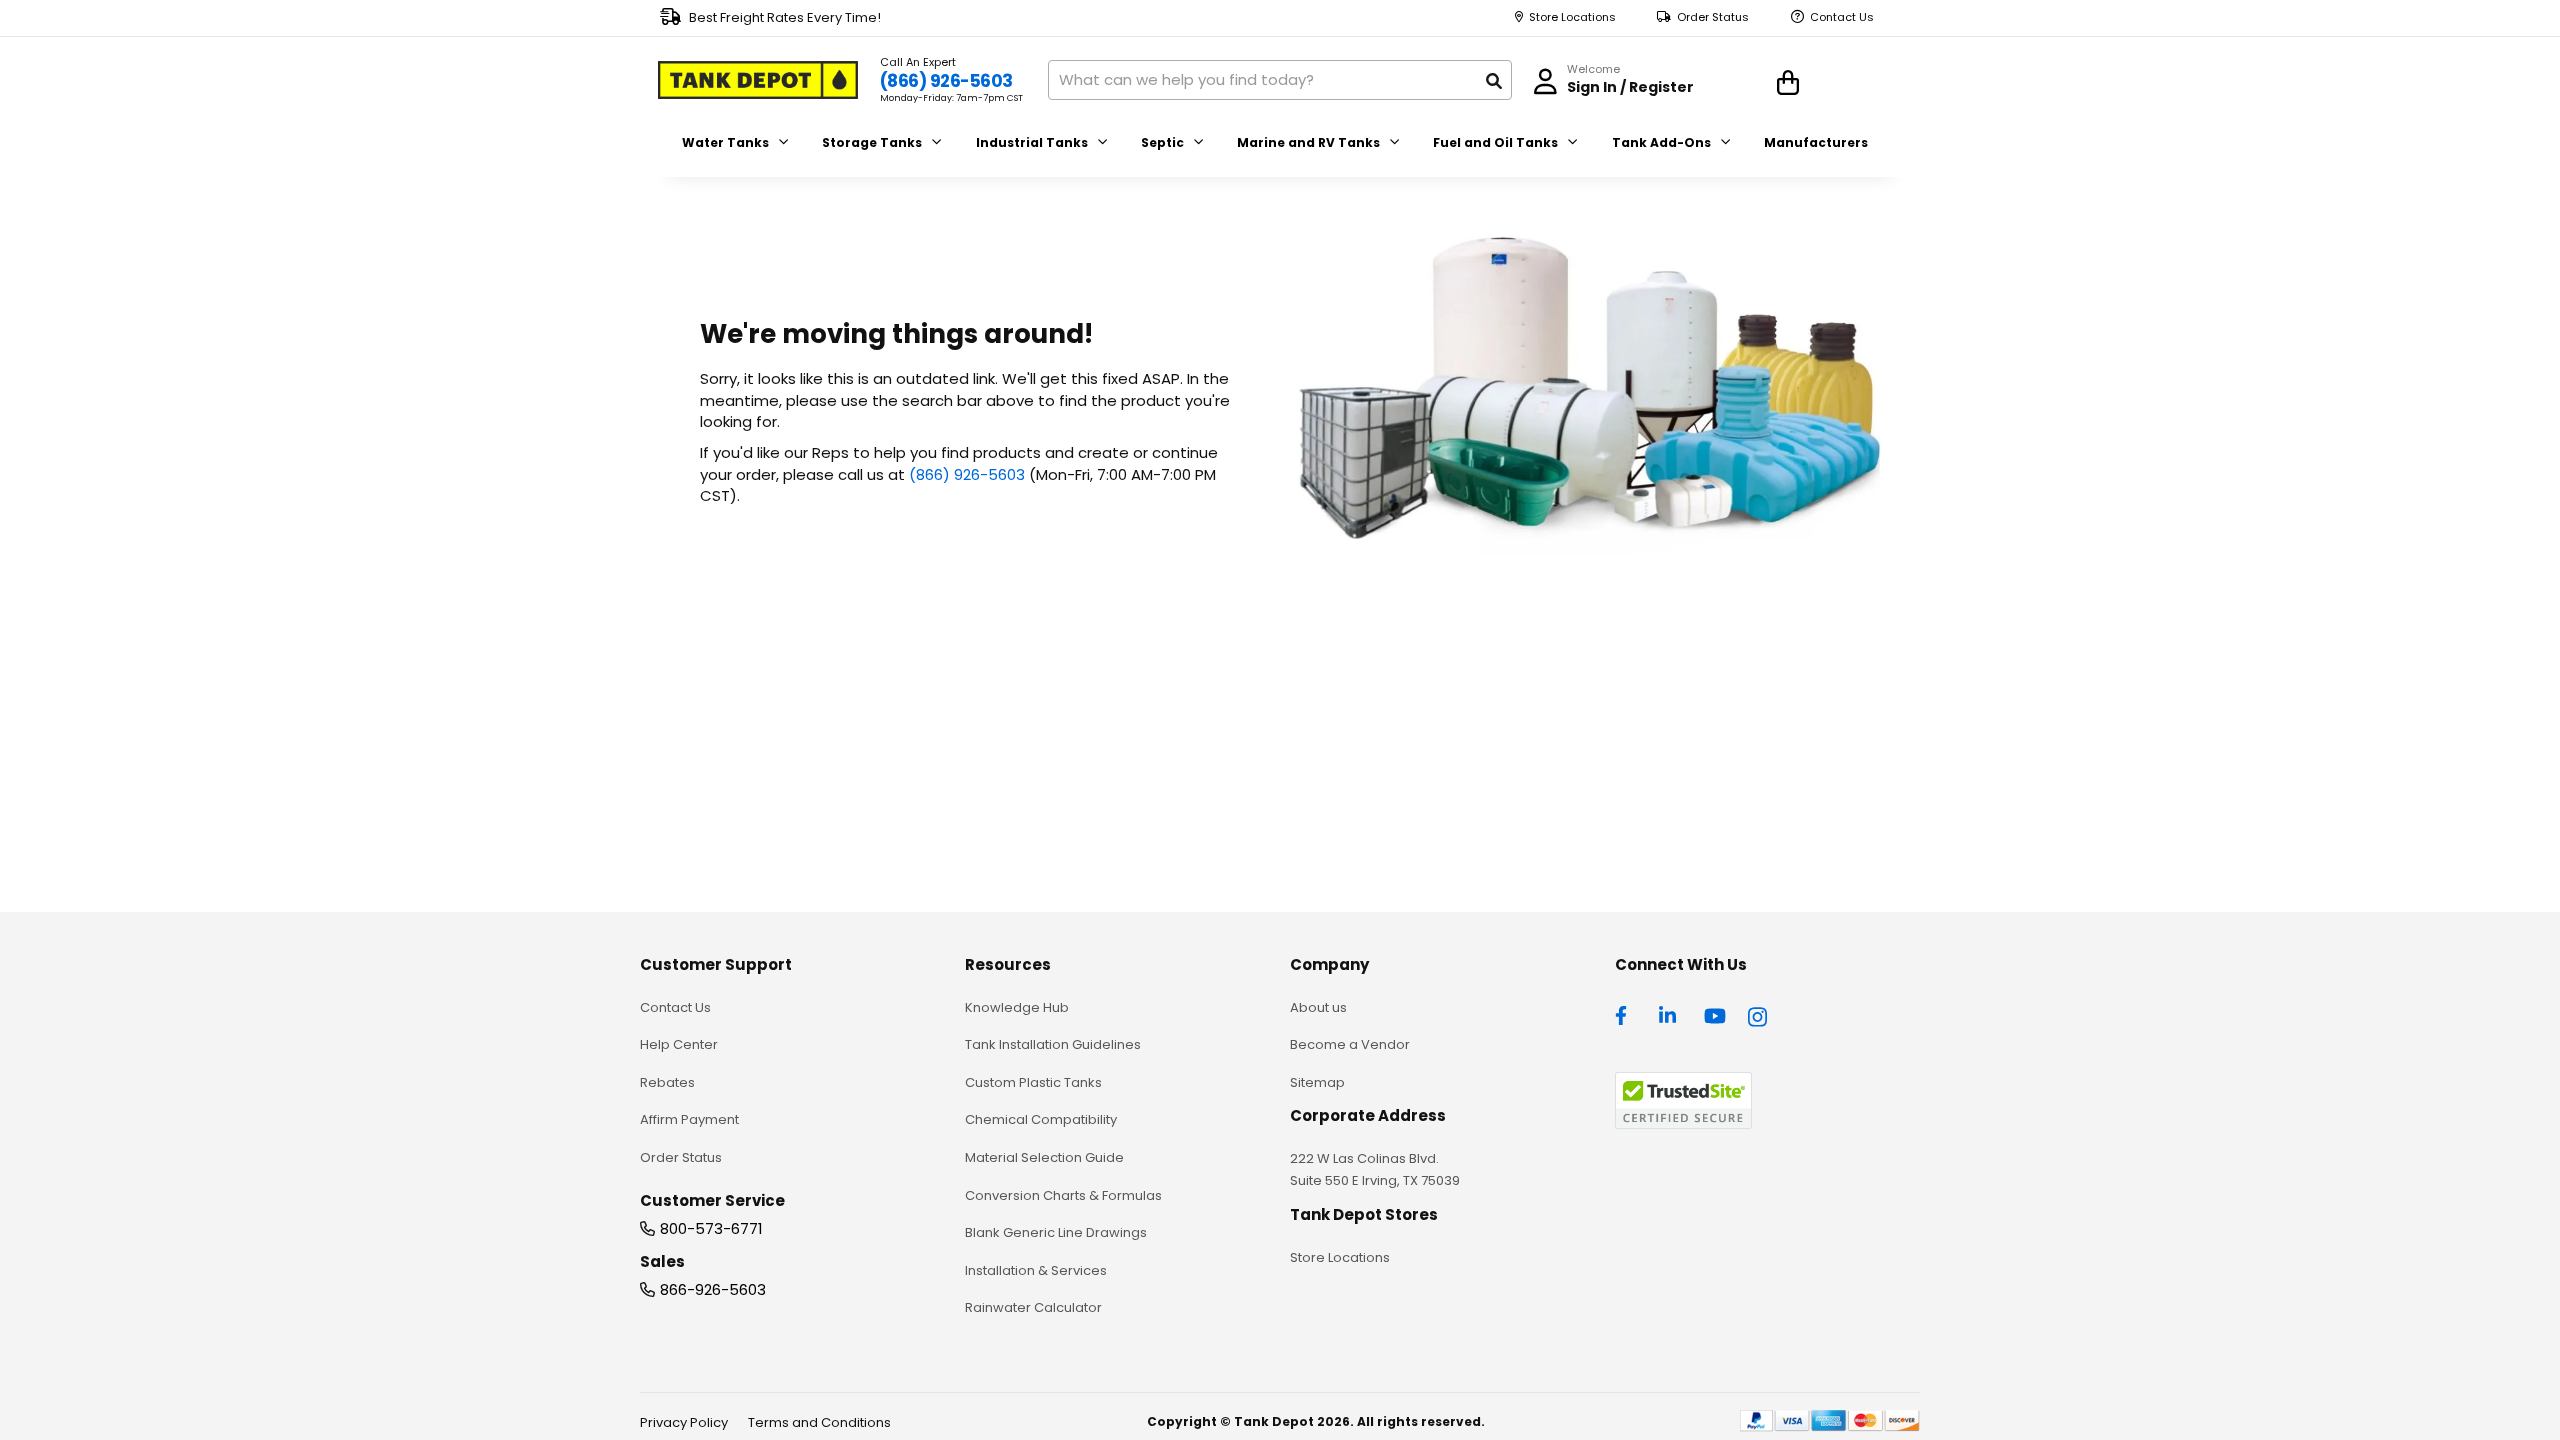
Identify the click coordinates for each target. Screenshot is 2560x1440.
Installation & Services (1036, 1270)
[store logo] (758, 80)
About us (1318, 1007)
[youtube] (1715, 1014)
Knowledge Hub (1017, 1007)
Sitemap (1317, 1082)
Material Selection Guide (1044, 1157)
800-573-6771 (711, 1228)
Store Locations (1572, 17)
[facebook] (1626, 1014)
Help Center (679, 1044)
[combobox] (1280, 80)
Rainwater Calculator (1033, 1307)
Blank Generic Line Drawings (1056, 1232)
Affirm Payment (689, 1119)
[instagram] (1759, 1014)
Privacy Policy (684, 1422)
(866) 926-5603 (946, 81)
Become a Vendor (1350, 1044)
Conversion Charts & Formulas (1063, 1195)
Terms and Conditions (819, 1422)
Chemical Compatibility (1041, 1119)
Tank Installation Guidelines (1053, 1044)
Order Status (1713, 17)
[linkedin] (1670, 1014)
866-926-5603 (713, 1289)
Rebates (667, 1082)
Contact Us (1842, 17)
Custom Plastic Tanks (1033, 1082)
